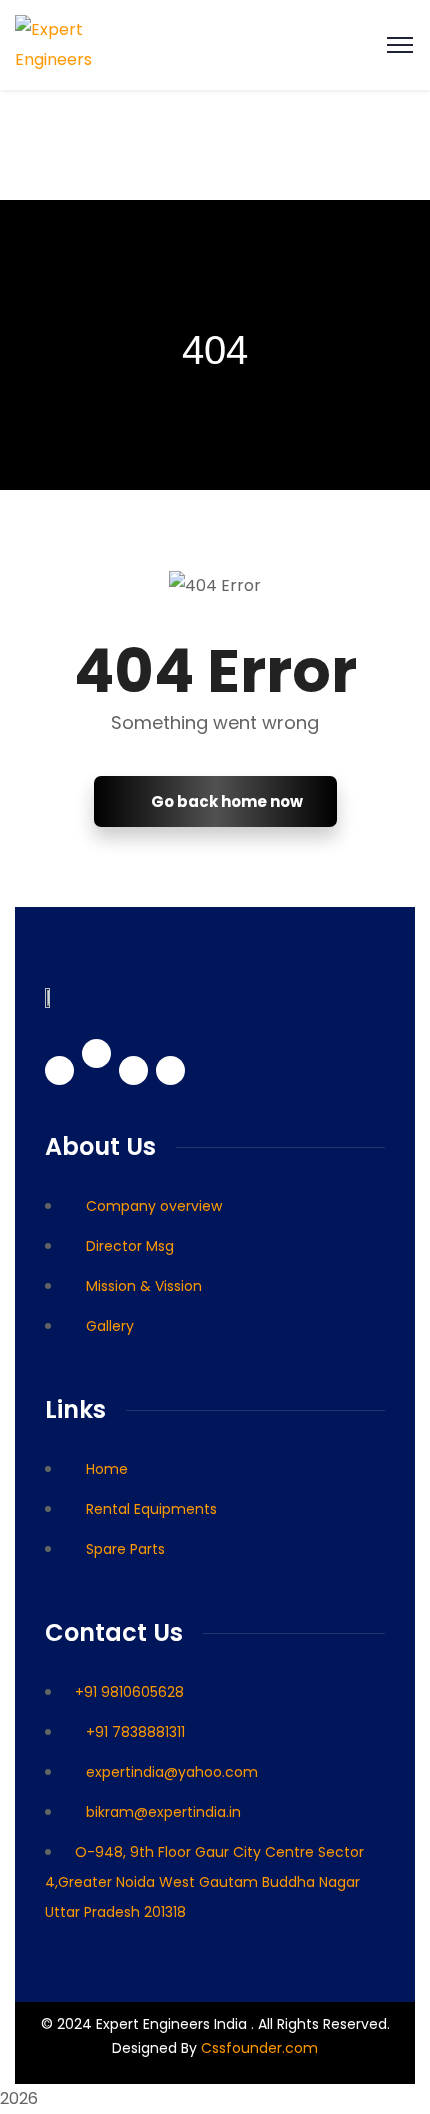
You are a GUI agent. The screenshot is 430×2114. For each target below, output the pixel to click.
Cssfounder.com (257, 2048)
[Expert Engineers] (77, 43)
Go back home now (225, 801)
